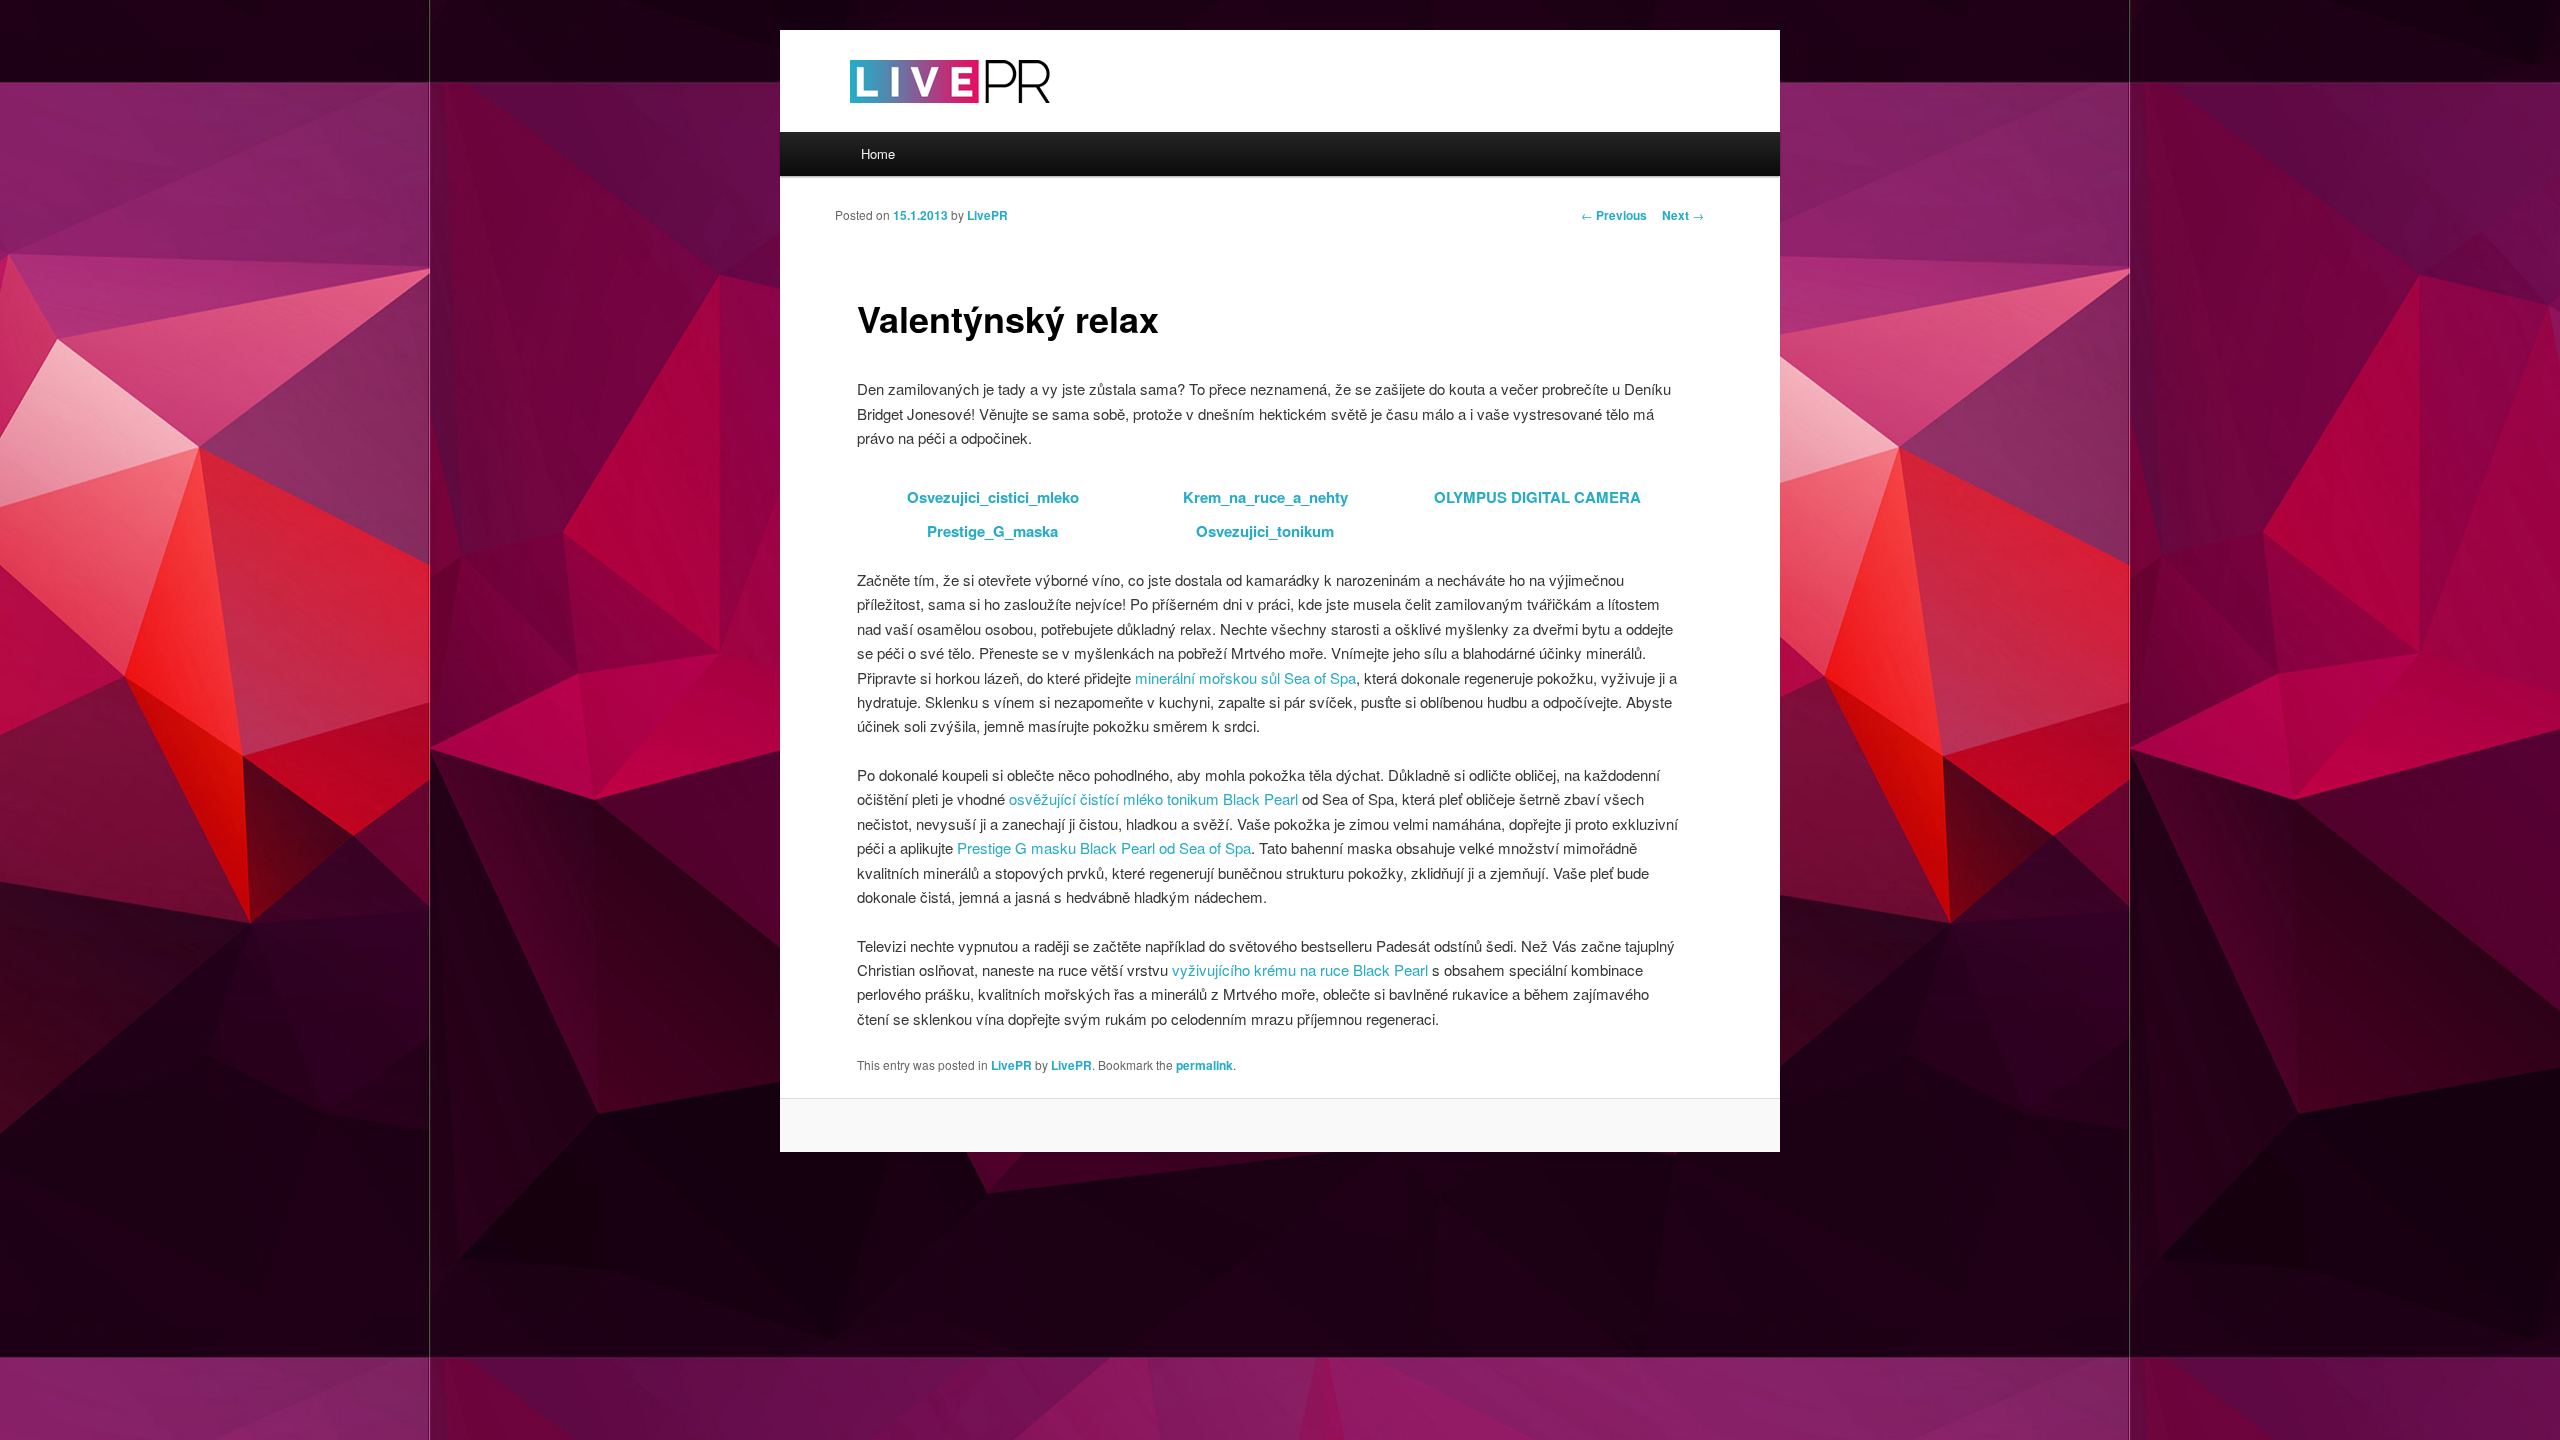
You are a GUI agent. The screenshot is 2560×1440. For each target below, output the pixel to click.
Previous (1614, 215)
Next (1683, 215)
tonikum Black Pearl (1232, 798)
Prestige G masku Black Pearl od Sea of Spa (1104, 847)
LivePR (987, 215)
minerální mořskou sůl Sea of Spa (1245, 677)
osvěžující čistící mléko (1086, 798)
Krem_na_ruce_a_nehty (1265, 497)
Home (878, 153)
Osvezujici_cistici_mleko (993, 497)
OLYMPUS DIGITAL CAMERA (1537, 497)
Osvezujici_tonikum (1265, 531)
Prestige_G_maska (992, 531)
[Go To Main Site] (915, 119)
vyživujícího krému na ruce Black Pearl (1300, 969)
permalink (1204, 1065)
